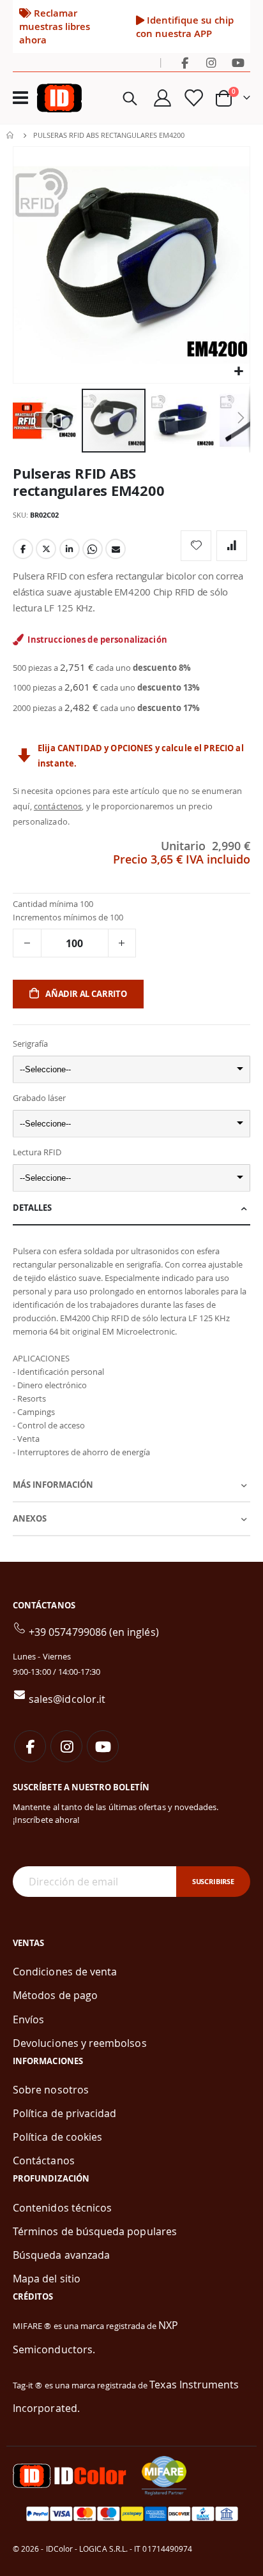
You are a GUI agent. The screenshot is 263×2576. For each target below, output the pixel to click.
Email (116, 549)
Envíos (28, 2019)
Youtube (103, 1746)
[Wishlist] (193, 98)
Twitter (46, 549)
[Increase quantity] (122, 943)
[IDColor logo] (59, 98)
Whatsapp (93, 549)
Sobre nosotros (51, 2090)
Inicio (11, 135)
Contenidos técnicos (62, 2208)
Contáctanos (44, 2160)
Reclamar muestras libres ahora (55, 26)
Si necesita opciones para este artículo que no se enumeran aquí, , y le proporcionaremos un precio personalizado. (127, 806)
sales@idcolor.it (67, 1699)
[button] (238, 372)
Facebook (23, 549)
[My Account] (163, 98)
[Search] (130, 98)
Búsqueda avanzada (61, 2255)
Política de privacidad (64, 2113)
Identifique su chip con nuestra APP (185, 26)
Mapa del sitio (47, 2279)
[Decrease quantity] (27, 943)
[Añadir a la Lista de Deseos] (196, 546)
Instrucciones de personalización (97, 640)
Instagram (66, 1746)
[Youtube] (238, 63)
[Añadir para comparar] (232, 546)
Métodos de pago (55, 1995)
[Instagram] (211, 63)
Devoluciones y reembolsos (80, 2043)
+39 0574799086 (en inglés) (94, 1632)
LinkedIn (70, 549)
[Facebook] (184, 63)
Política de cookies (57, 2137)
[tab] (131, 1209)
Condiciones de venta (65, 1972)
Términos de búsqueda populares (95, 2231)
